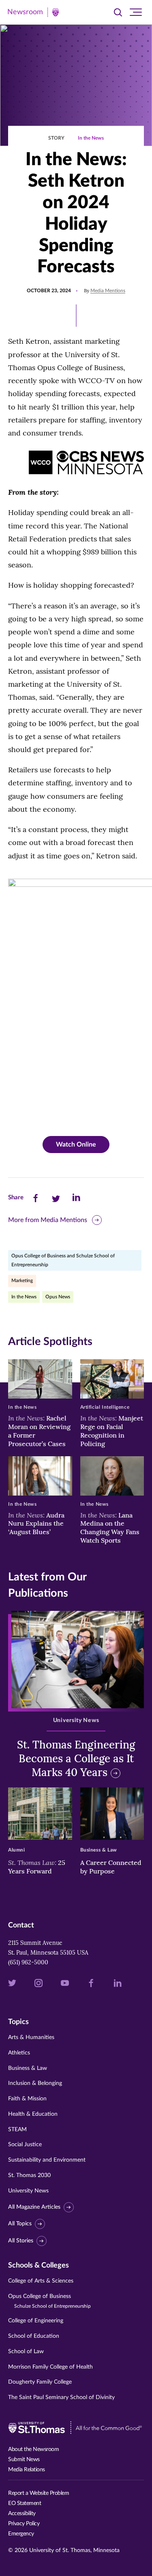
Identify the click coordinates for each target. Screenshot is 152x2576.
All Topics (20, 2224)
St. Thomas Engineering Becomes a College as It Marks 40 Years (76, 1758)
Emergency (21, 2534)
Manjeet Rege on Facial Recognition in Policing (112, 1431)
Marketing (22, 1280)
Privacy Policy (24, 2524)
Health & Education (33, 2114)
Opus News (58, 1297)
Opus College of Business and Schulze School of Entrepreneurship (63, 1260)
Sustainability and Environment (47, 2160)
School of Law (26, 2352)
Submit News (24, 2460)
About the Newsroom (33, 2449)
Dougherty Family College (40, 2382)
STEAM (17, 2130)
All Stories (21, 2241)
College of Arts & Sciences (41, 2281)
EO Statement (25, 2503)
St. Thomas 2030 (29, 2175)
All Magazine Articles (34, 2207)
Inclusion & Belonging (35, 2083)
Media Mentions (108, 291)
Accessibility (22, 2513)
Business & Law (28, 2068)
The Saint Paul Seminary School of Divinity (61, 2397)
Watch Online (76, 1145)
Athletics (19, 2053)
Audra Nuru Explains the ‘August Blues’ (36, 1524)
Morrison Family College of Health (50, 2367)
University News (28, 2191)
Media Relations (27, 2470)
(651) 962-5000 (28, 1962)
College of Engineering (36, 2321)
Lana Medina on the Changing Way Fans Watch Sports (110, 1528)
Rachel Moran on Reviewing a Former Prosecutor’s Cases (39, 1431)
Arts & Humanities (31, 2037)
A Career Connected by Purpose (111, 1867)
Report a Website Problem (39, 2493)
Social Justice (25, 2145)
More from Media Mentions (48, 1220)
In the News (91, 138)
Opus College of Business (49, 2301)
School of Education (34, 2336)
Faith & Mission (27, 2099)
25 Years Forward (37, 1867)
